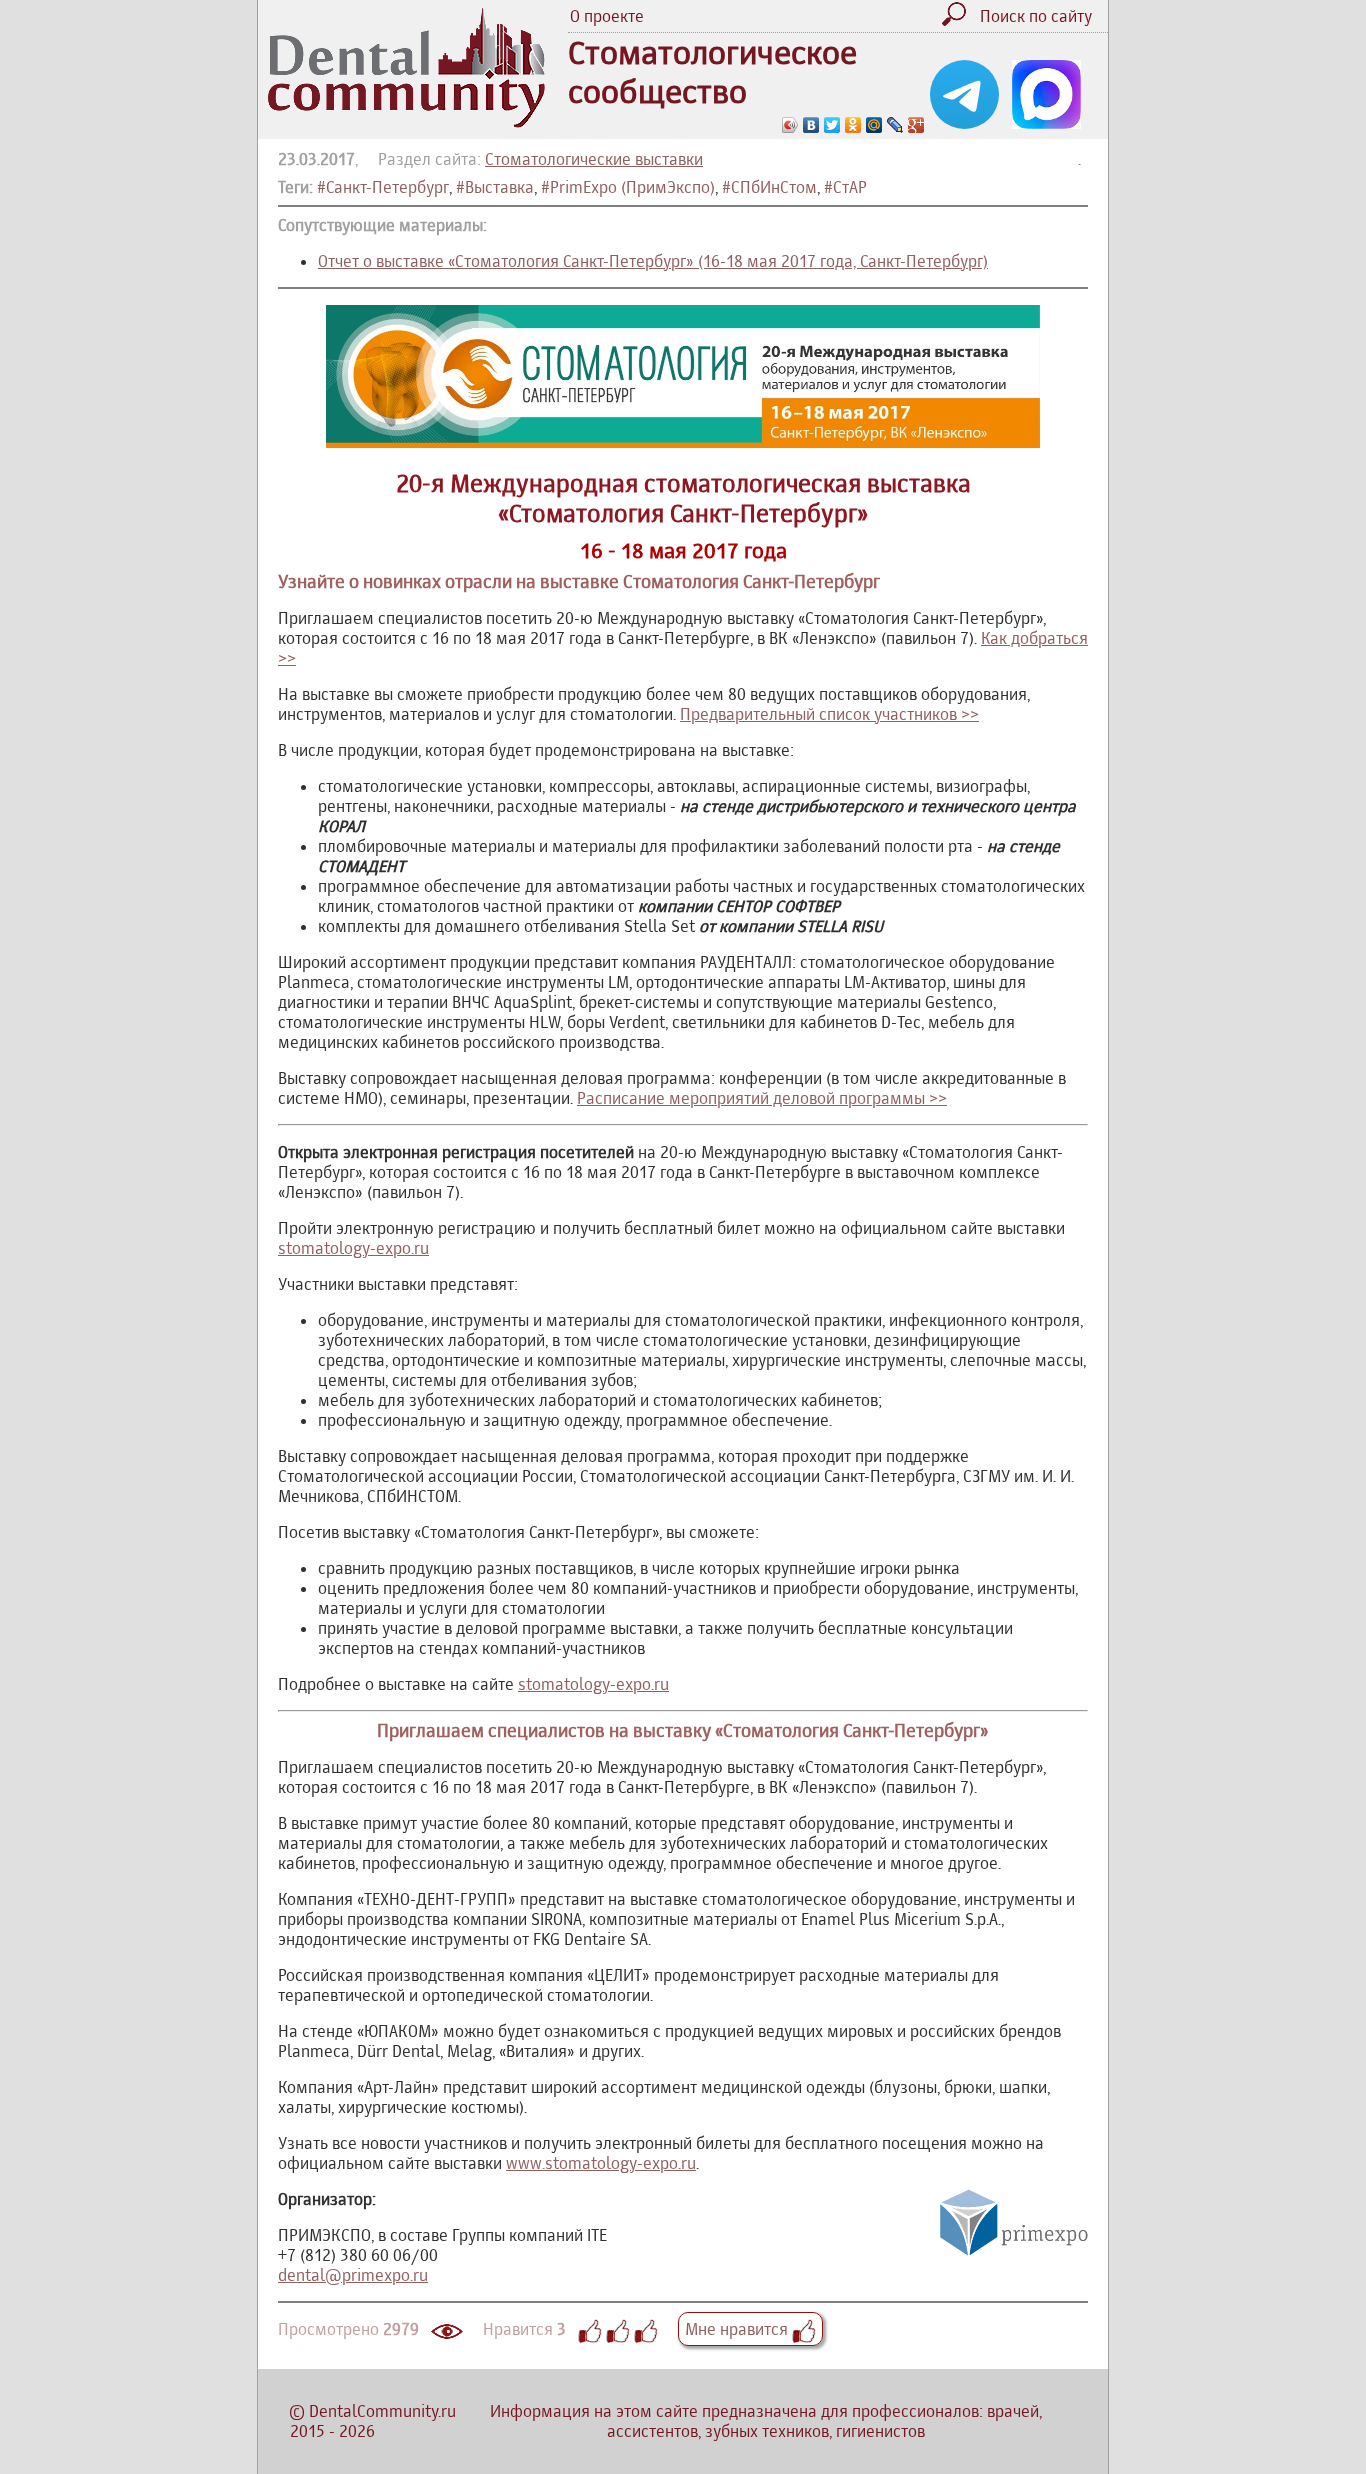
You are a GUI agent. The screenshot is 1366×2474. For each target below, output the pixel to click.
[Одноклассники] (853, 125)
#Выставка (495, 187)
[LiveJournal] (895, 125)
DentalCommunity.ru (382, 2411)
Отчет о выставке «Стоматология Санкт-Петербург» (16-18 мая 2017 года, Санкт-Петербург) (653, 261)
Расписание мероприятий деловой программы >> (762, 1098)
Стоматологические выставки (594, 159)
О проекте (607, 16)
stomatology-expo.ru (353, 1248)
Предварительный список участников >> (829, 714)
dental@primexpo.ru (353, 2275)
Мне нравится (738, 2329)
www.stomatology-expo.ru (601, 2163)
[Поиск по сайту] (959, 20)
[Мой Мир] (874, 125)
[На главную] (406, 122)
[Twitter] (832, 125)
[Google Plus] (916, 125)
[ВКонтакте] (811, 125)
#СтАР (845, 187)
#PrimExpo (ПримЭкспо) (628, 187)
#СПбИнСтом (769, 187)
